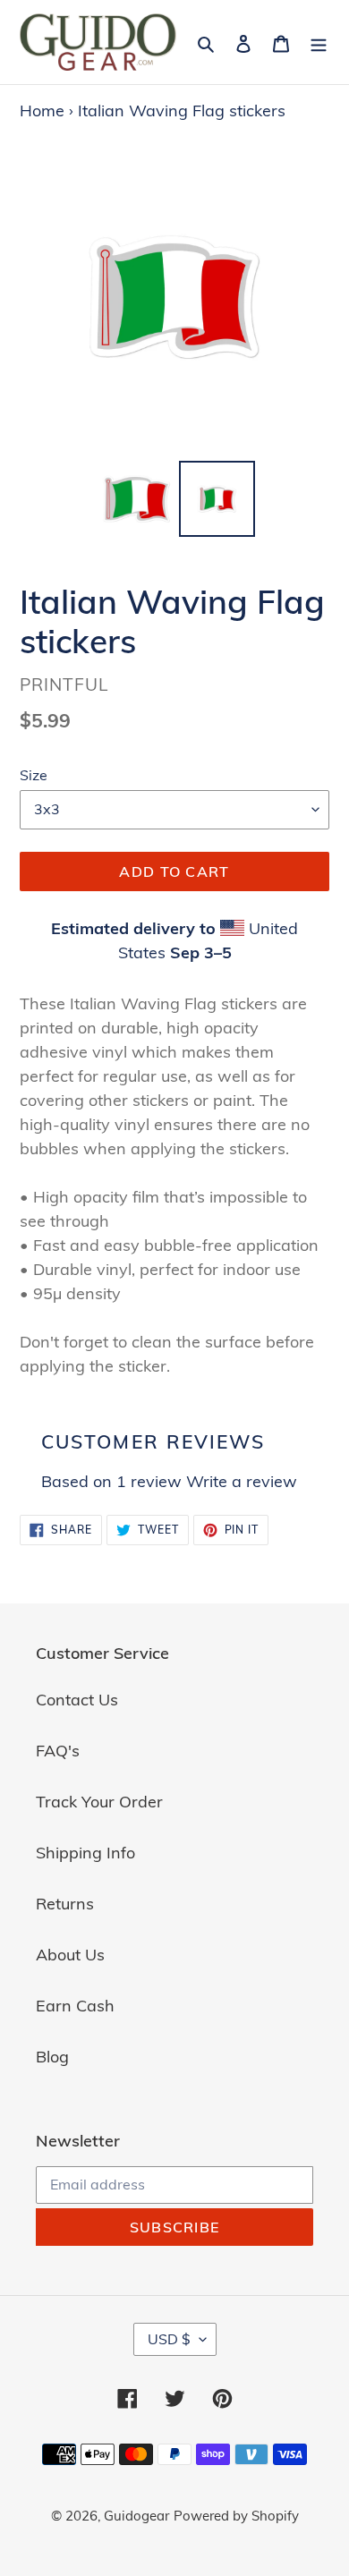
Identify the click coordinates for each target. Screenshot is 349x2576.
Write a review (242, 1481)
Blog (52, 2057)
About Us (70, 1955)
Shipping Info (85, 1853)
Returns (65, 1904)
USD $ (169, 2339)
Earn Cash (75, 2006)
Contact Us (77, 1700)
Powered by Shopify (236, 2516)
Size (34, 775)
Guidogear (136, 2516)
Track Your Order (99, 1802)
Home (42, 111)
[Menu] (319, 42)
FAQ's (58, 1751)
